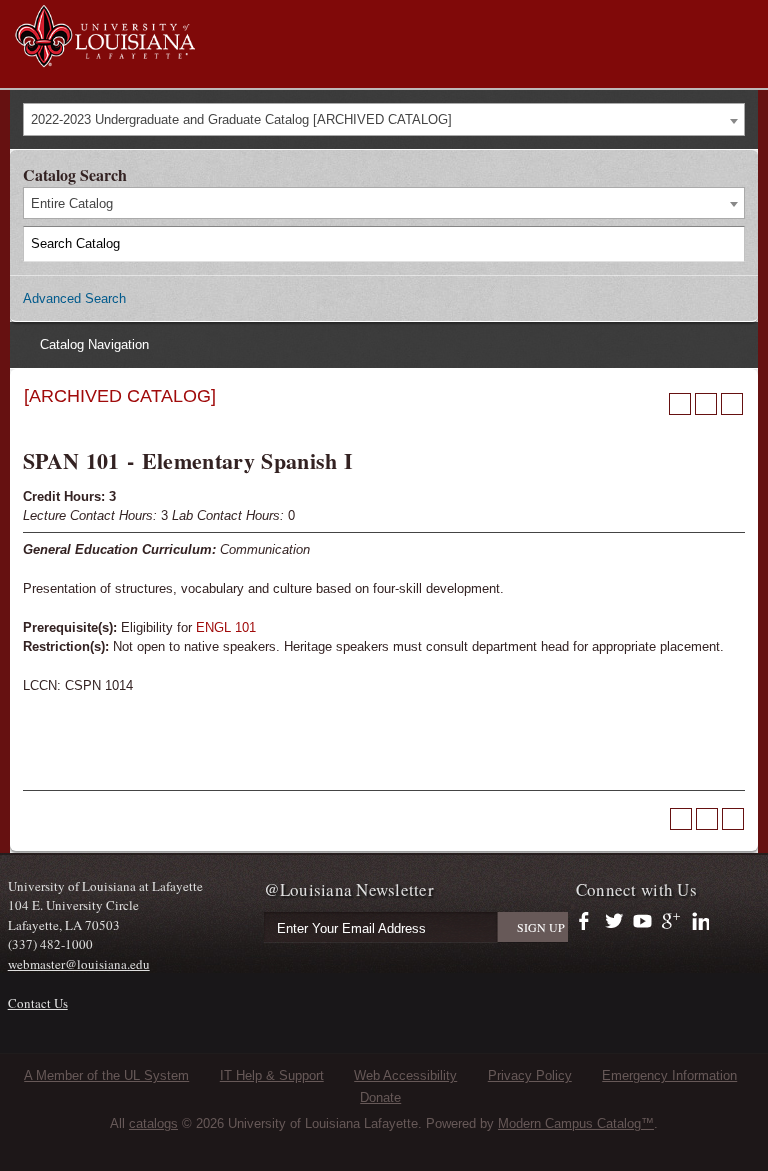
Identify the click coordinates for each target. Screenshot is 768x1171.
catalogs (153, 1123)
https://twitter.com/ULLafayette (615, 922)
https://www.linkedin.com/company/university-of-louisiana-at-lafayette (698, 922)
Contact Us (38, 1003)
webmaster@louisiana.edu (79, 964)
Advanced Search (74, 298)
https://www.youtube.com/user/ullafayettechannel (642, 922)
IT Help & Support (272, 1075)
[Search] (728, 244)
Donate (380, 1097)
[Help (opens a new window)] (732, 404)
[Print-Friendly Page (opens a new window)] (706, 404)
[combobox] (384, 119)
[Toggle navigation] (742, 18)
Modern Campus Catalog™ (576, 1123)
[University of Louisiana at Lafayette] (104, 58)
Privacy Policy (530, 1075)
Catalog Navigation (94, 344)
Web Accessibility (405, 1075)
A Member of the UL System (106, 1075)
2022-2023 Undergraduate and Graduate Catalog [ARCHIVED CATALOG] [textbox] (241, 119)
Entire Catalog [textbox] (72, 203)
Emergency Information (669, 1075)
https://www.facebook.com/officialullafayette (588, 922)
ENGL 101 (226, 627)
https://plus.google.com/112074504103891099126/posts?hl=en (671, 922)
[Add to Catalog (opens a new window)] (680, 404)
